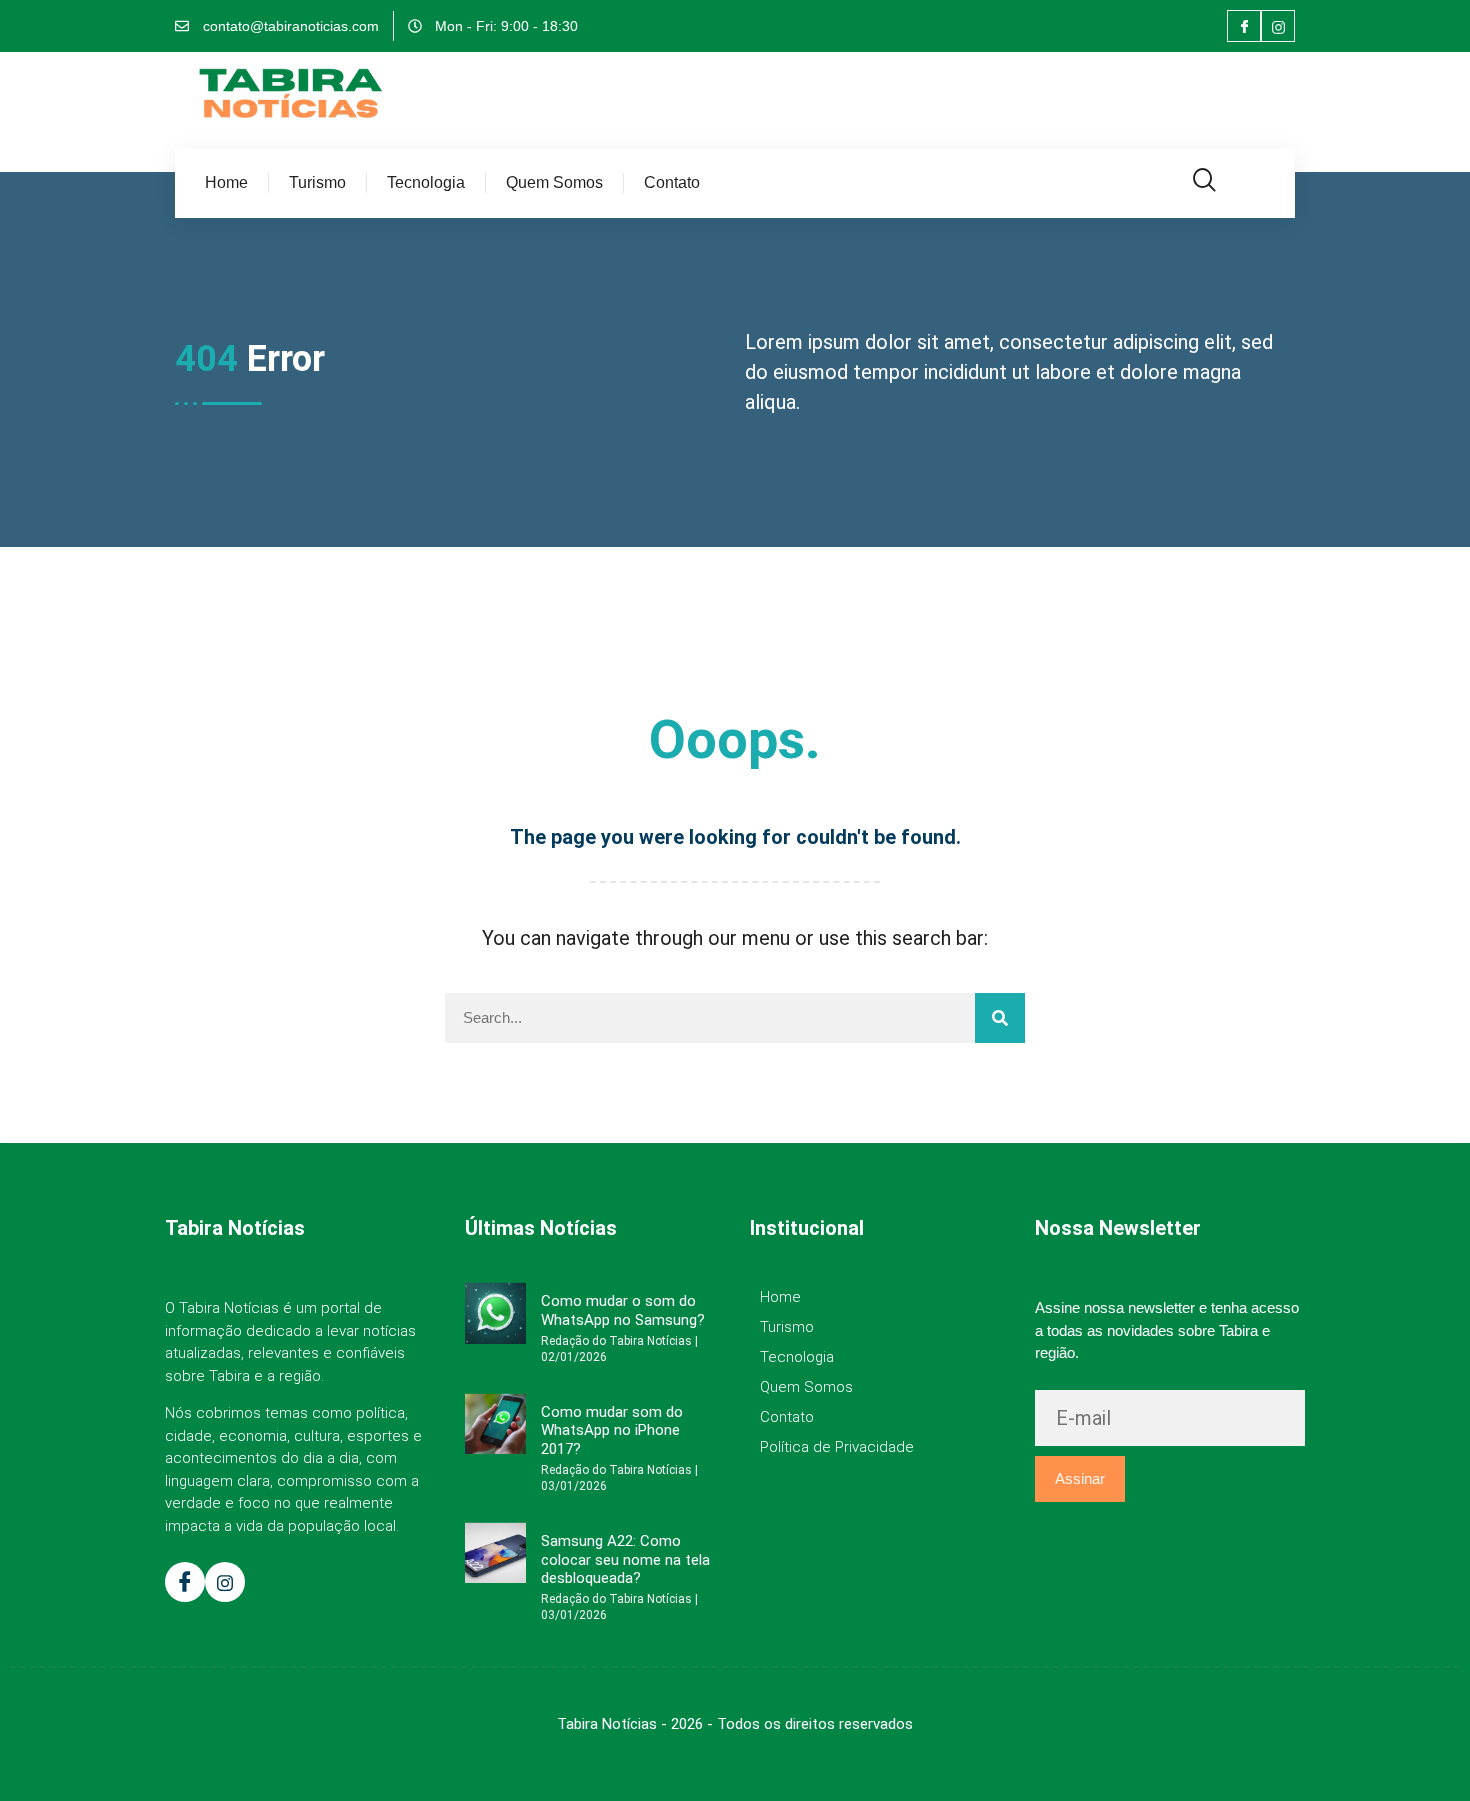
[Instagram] (1278, 26)
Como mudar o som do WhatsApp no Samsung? (623, 1310)
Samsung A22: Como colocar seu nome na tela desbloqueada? (625, 1559)
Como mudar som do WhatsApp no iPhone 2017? (612, 1430)
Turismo (317, 182)
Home (226, 182)
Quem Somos (554, 182)
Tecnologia (426, 182)
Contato (672, 182)
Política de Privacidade (837, 1447)
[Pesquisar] (1000, 1018)
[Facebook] (1244, 26)
